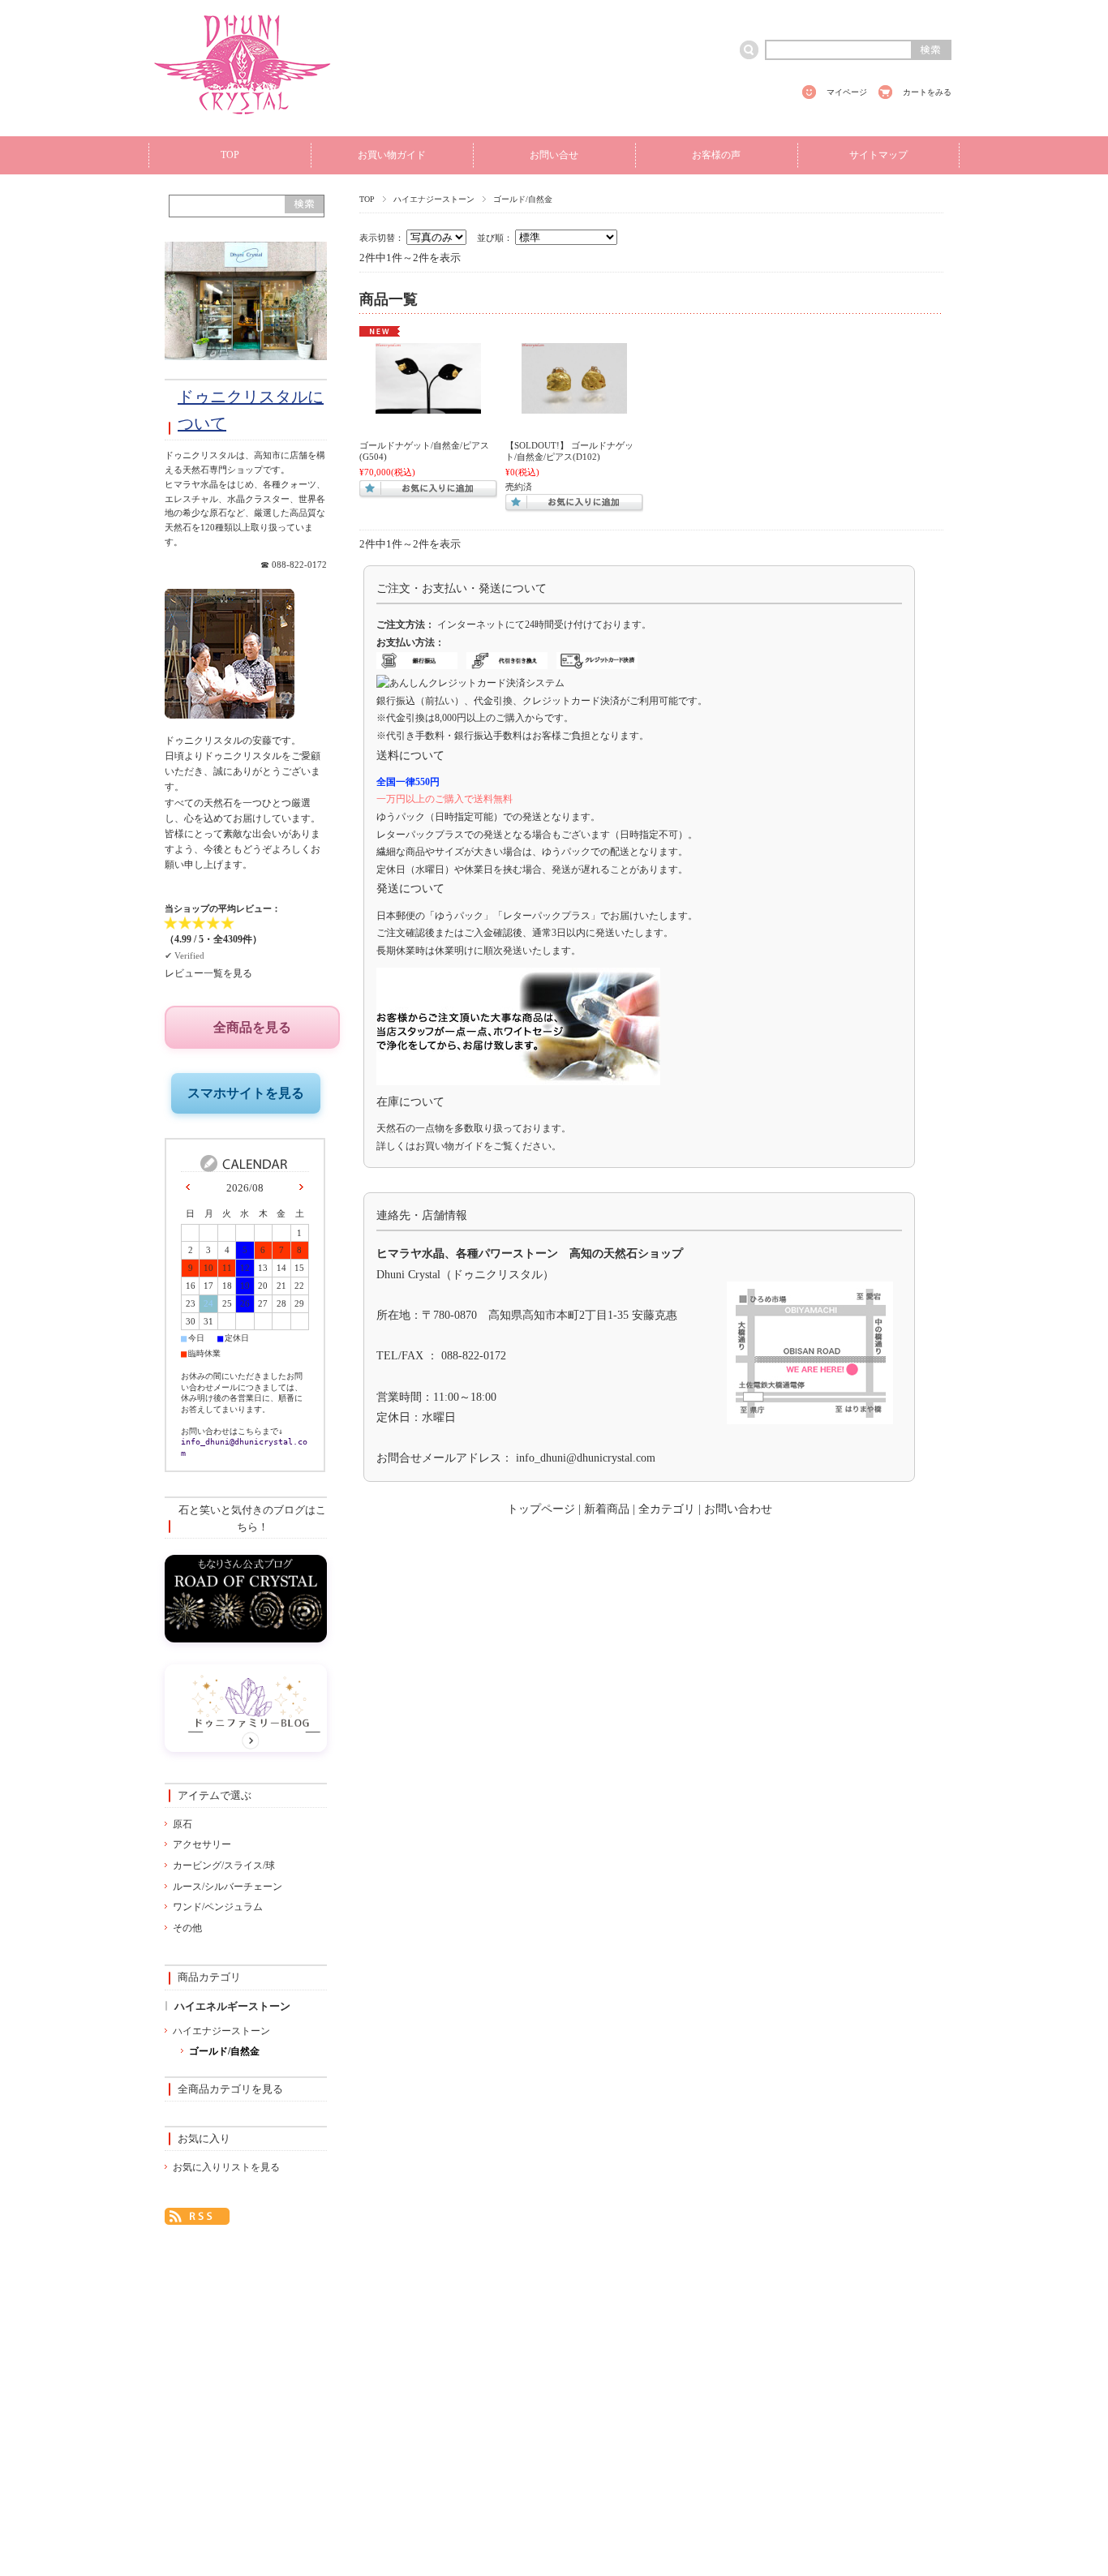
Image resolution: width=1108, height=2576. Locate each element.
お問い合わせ (738, 1509)
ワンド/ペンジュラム (218, 1907)
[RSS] (197, 2214)
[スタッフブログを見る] (246, 1747)
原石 (183, 1824)
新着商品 (607, 1509)
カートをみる (927, 92)
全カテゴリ (667, 1509)
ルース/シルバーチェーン (228, 1887)
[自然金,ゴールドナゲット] (428, 406)
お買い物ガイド (392, 155)
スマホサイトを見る (246, 1093)
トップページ (541, 1509)
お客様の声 (716, 155)
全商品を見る (252, 1027)
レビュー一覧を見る (208, 973)
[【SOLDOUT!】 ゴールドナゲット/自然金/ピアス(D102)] (574, 406)
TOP (230, 155)
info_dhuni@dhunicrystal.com (586, 1458)
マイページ (847, 92)
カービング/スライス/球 (224, 1865)
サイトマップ (878, 155)
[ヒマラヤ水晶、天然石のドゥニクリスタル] (243, 123)
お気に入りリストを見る (226, 2167)
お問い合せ (554, 155)
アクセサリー (202, 1844)
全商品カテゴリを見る (230, 2089)
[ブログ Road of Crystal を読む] (246, 1638)
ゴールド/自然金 (224, 2051)
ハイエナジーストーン (434, 199)
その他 (187, 1928)
